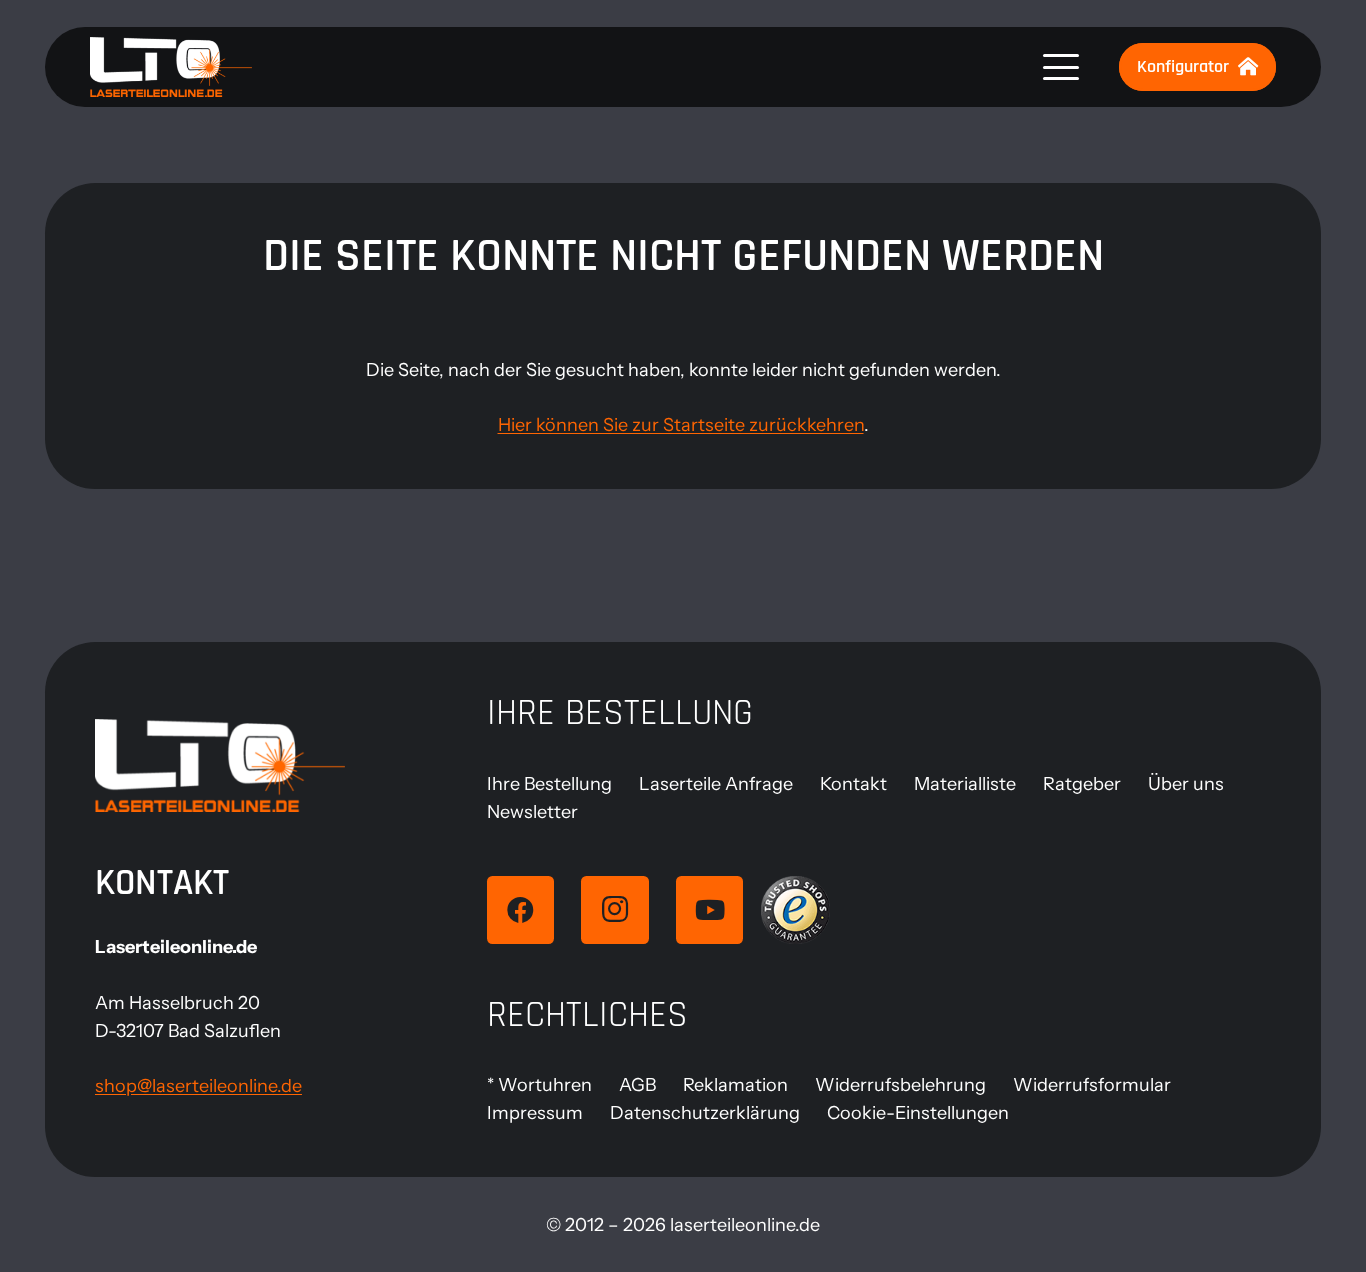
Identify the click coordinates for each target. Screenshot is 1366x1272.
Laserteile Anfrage (716, 784)
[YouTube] (710, 910)
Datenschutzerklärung (705, 1113)
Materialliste (965, 784)
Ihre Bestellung (549, 784)
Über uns (1186, 784)
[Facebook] (521, 910)
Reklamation (735, 1085)
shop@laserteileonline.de (198, 1086)
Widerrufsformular (1092, 1085)
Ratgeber (1082, 784)
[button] (1061, 67)
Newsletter (532, 812)
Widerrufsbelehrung (900, 1085)
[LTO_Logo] (171, 67)
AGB (637, 1085)
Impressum (535, 1113)
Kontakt (853, 784)
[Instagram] (615, 910)
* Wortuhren (539, 1085)
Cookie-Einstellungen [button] (918, 1113)
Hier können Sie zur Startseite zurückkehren (681, 425)
